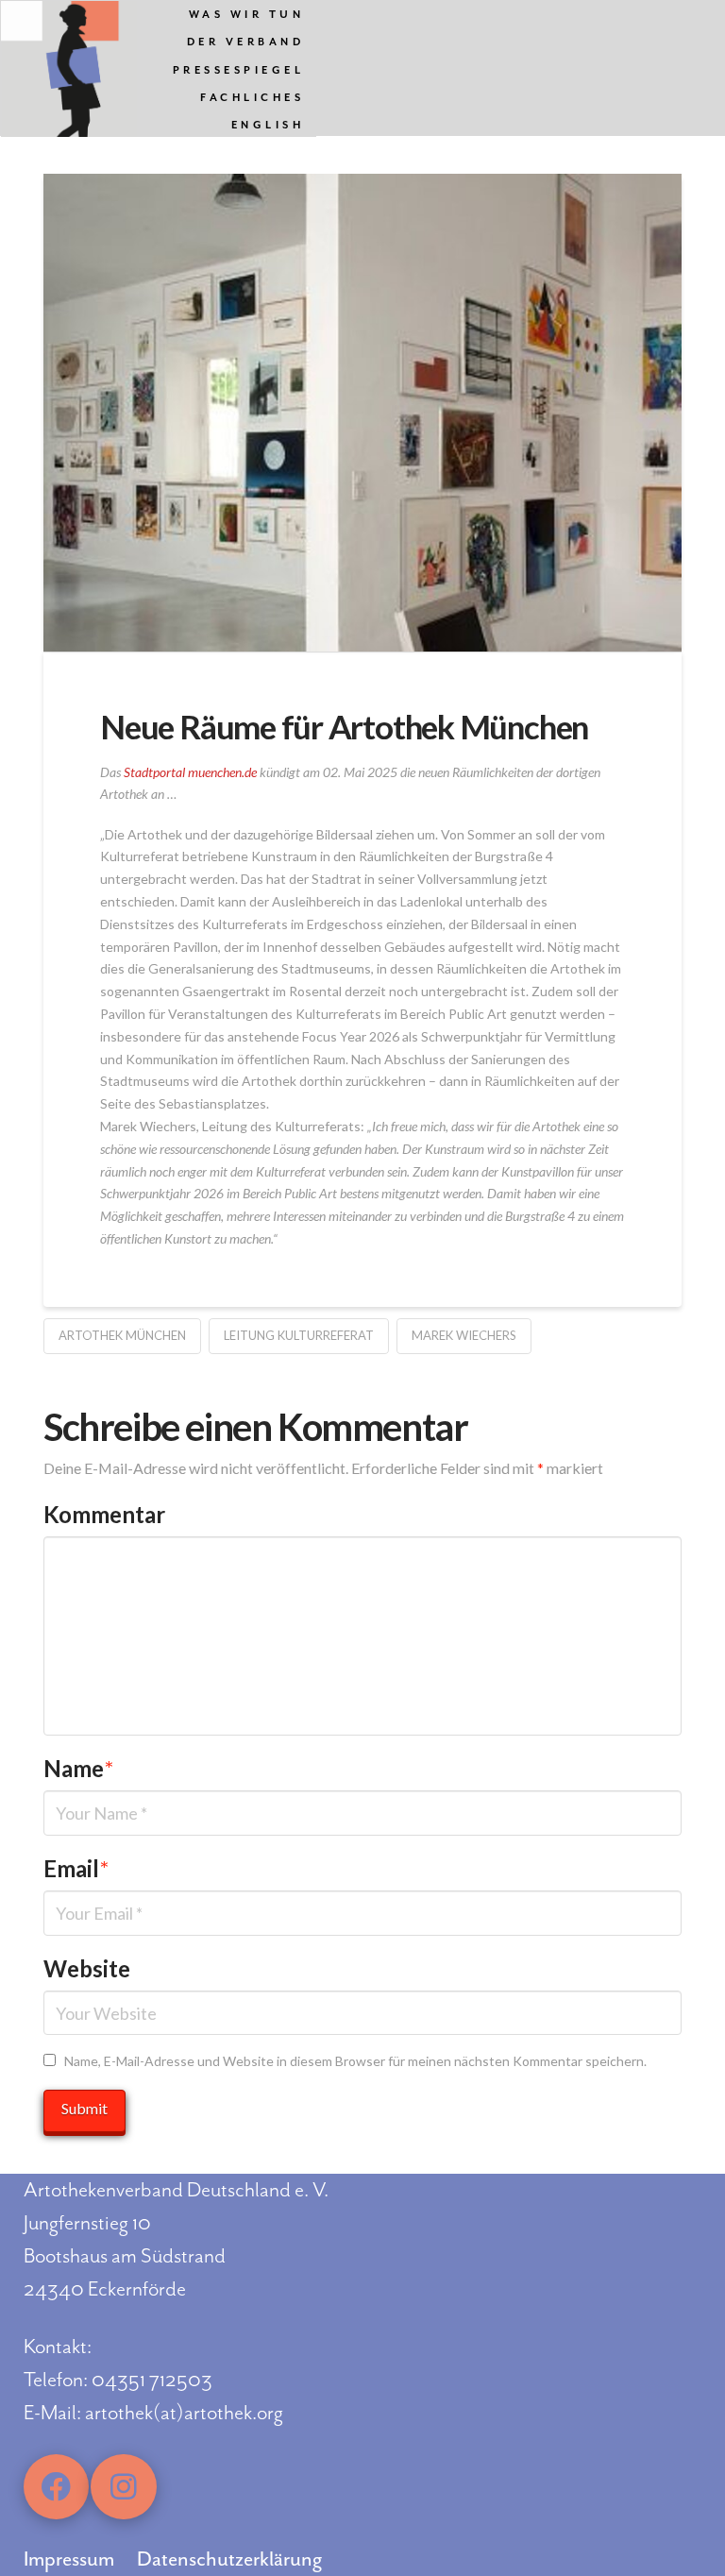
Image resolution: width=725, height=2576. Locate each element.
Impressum (69, 2559)
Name (78, 1768)
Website (87, 1968)
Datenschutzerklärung (229, 2559)
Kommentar (104, 1514)
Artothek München (122, 1335)
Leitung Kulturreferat (299, 1335)
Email (76, 1868)
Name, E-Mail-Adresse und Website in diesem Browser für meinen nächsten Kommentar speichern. (355, 2061)
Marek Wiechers (464, 1335)
